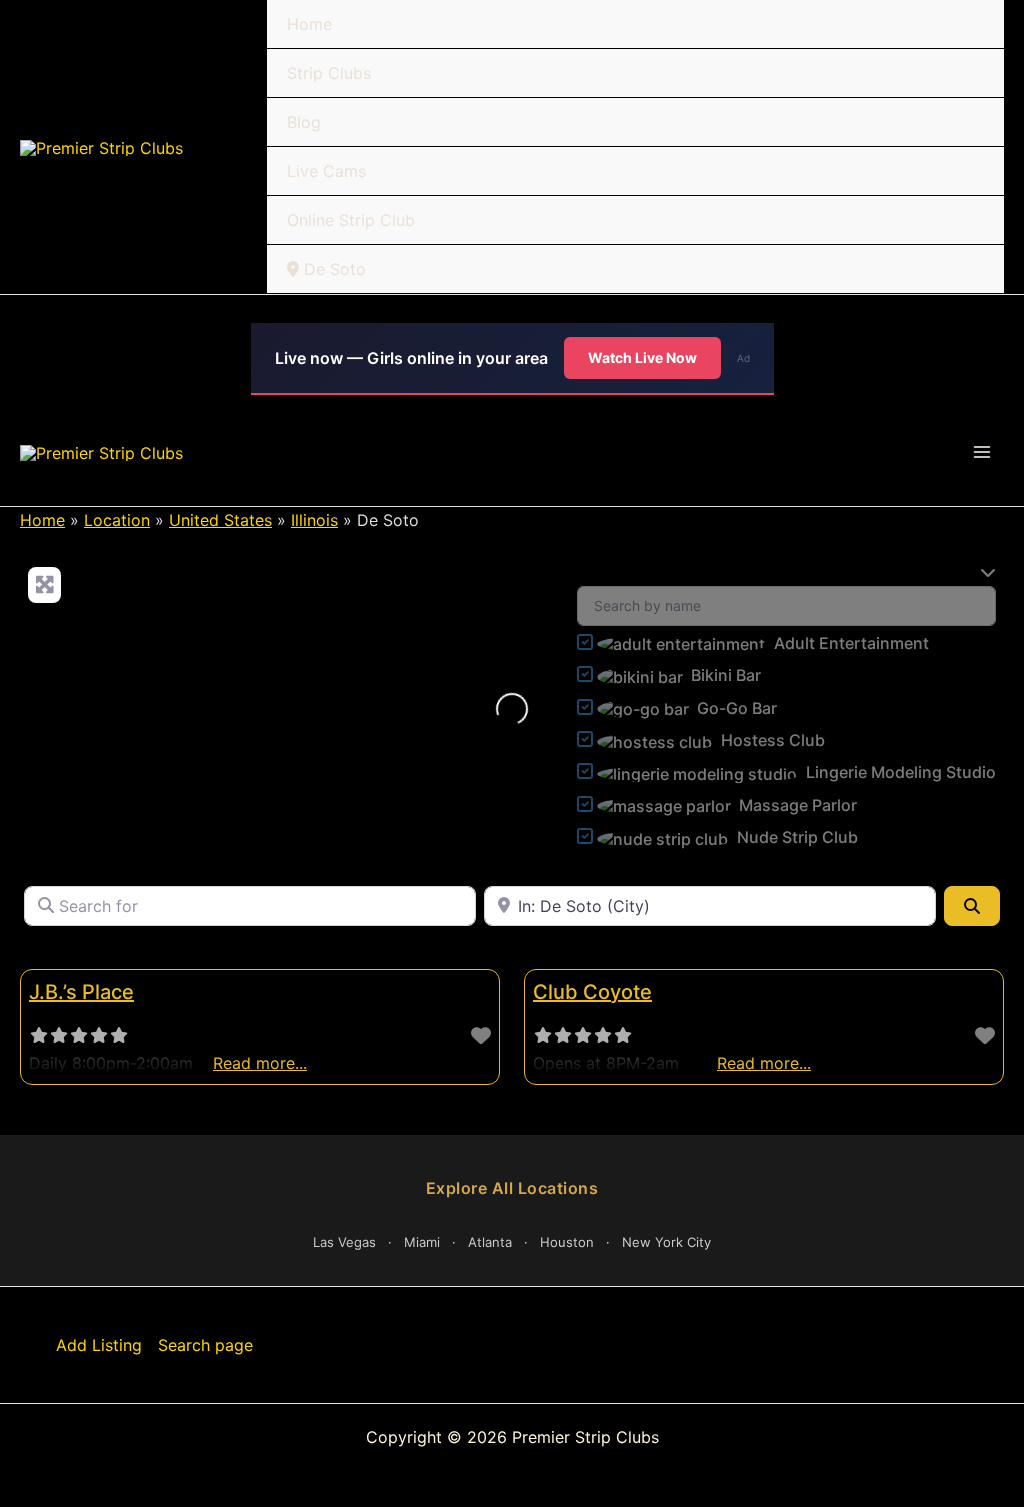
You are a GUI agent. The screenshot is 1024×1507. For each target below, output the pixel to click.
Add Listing (99, 1345)
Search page (205, 1345)
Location (117, 520)
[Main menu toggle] (982, 452)
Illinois (314, 520)
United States (220, 520)
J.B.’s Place (81, 992)
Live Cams (326, 171)
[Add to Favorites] (481, 1036)
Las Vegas (344, 1242)
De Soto (332, 269)
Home (309, 24)
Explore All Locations (512, 1188)
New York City (666, 1242)
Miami (422, 1242)
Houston (567, 1242)
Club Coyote (592, 992)
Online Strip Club (351, 220)
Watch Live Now (642, 357)
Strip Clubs (329, 73)
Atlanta (490, 1242)
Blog (304, 122)
